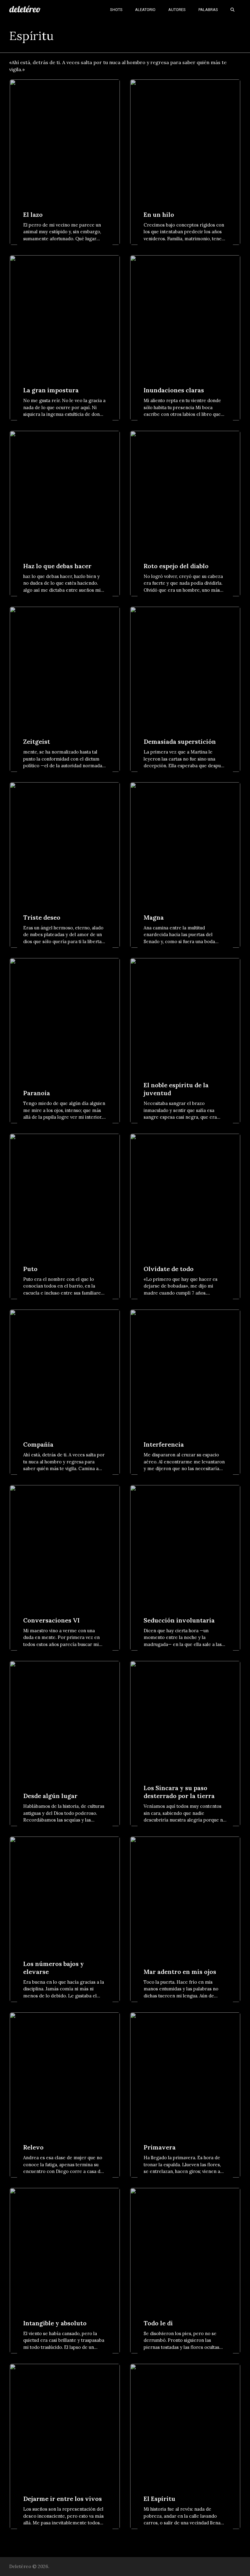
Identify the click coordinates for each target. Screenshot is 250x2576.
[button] (232, 9)
